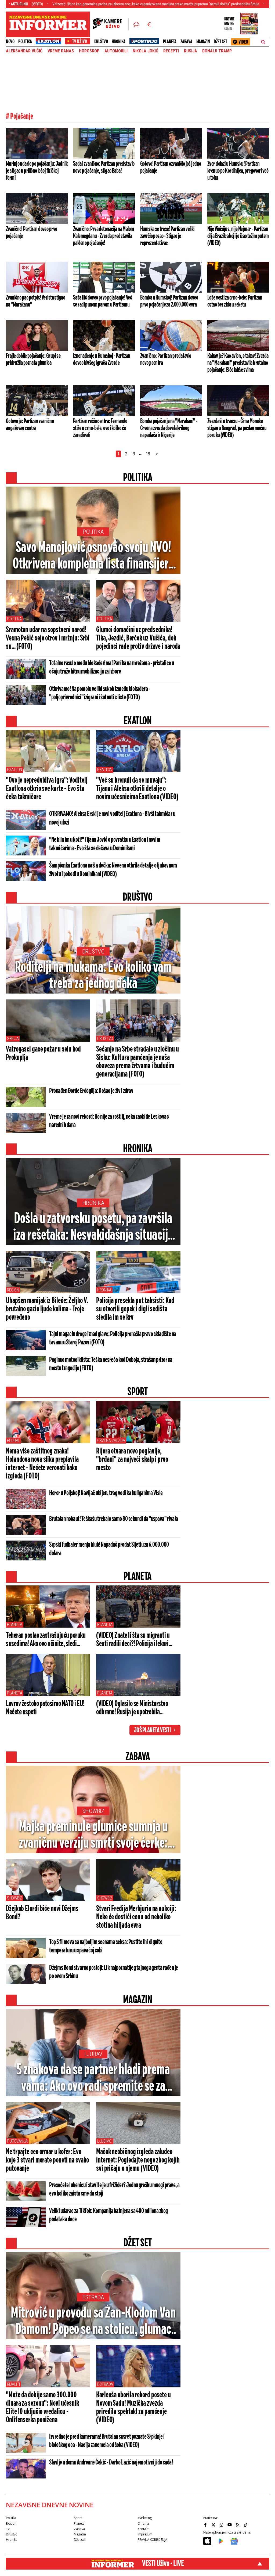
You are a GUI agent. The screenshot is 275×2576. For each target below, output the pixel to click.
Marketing (145, 2518)
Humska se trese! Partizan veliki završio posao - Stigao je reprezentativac (167, 236)
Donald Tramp (217, 51)
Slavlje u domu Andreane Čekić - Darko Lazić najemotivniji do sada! (111, 2463)
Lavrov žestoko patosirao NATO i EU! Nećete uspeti (45, 1708)
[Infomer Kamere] (111, 24)
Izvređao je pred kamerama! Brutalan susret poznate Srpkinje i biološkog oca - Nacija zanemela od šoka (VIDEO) (107, 2441)
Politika (25, 42)
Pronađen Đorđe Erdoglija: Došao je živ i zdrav (91, 1091)
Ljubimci (105, 2141)
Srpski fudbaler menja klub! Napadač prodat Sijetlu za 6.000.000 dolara (109, 1549)
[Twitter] (214, 2525)
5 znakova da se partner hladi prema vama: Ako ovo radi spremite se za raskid (93, 2079)
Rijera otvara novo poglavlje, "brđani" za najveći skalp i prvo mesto (132, 1460)
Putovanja (17, 2141)
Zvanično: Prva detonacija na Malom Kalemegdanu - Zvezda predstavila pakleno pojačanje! (104, 236)
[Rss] (238, 2525)
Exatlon (15, 770)
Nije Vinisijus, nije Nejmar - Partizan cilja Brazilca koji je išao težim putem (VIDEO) (238, 236)
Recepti (171, 51)
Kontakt (143, 2529)
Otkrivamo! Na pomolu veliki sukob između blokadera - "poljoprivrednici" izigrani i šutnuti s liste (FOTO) (100, 693)
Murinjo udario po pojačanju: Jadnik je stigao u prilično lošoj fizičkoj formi (37, 171)
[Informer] (136, 24)
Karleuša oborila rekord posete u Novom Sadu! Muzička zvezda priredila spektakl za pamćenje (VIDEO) (133, 2408)
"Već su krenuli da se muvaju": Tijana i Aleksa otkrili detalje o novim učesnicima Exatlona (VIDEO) (137, 789)
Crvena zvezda (111, 1440)
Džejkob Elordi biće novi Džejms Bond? (42, 1913)
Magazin (203, 42)
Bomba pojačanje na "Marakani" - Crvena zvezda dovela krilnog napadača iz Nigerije (169, 428)
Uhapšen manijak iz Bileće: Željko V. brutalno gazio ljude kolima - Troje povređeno (47, 1309)
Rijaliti (13, 2384)
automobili (116, 51)
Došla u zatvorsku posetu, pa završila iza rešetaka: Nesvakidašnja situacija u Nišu (93, 1228)
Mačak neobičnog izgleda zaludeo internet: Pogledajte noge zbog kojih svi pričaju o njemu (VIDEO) (138, 2160)
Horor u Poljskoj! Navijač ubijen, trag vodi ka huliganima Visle (106, 1493)
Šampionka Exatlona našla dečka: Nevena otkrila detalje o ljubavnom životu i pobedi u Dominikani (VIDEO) (113, 870)
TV (8, 2529)
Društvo (101, 42)
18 (148, 454)
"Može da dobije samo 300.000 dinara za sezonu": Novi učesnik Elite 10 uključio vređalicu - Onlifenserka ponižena (42, 2408)
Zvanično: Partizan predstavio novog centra (166, 359)
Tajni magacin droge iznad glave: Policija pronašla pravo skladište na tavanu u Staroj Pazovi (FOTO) (113, 1338)
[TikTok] (246, 2525)
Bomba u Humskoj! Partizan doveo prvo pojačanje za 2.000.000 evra (169, 301)
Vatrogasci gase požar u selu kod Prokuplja (43, 1054)
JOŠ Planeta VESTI (152, 1730)
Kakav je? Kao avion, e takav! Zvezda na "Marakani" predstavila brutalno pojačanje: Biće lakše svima (238, 363)
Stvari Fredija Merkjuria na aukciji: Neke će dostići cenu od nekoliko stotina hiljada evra (136, 1917)
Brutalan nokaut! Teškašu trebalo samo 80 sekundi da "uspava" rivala (114, 1519)
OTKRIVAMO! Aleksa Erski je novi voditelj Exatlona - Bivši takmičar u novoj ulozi (112, 818)
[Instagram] (222, 2525)
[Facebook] (206, 2525)
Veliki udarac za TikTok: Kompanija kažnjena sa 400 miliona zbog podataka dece (108, 2215)
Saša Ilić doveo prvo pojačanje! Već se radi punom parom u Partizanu (102, 301)
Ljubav (93, 2054)
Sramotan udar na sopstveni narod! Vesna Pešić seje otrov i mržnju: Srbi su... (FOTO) (48, 638)
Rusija (191, 51)
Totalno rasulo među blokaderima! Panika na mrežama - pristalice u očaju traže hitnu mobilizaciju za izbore (112, 668)
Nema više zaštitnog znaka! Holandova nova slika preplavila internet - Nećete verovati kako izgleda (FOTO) (42, 1464)
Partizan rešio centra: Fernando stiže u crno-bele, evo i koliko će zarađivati (100, 428)
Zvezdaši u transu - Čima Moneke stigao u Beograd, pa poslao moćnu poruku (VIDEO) (237, 428)
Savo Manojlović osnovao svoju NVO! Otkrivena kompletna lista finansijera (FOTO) (93, 556)
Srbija (13, 1039)
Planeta (170, 42)
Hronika (119, 42)
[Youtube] (230, 2525)
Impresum (145, 2534)
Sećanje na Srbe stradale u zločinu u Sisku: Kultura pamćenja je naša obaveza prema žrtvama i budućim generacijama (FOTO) (137, 1062)
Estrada (93, 2297)
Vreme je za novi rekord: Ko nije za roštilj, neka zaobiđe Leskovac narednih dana (109, 1121)
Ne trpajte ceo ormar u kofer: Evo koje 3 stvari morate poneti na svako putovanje (47, 2160)
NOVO (10, 42)
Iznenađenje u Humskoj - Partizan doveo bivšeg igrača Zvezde (102, 359)
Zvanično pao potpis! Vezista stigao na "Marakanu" (35, 301)
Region (13, 1290)
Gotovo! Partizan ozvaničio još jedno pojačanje (171, 167)
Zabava (186, 42)
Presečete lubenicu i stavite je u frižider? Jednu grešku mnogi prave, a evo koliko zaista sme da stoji (114, 2190)
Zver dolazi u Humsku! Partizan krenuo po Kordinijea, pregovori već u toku (238, 171)
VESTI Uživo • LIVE (163, 2564)
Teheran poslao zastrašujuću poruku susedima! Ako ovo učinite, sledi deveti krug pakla (46, 1640)
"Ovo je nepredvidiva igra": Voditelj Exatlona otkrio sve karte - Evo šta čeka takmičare (47, 789)
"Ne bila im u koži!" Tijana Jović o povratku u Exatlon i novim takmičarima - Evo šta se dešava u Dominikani (105, 844)
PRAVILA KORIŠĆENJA (152, 2540)
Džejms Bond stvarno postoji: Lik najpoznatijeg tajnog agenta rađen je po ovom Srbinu (114, 1972)
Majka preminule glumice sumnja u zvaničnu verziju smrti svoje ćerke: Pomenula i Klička (93, 1836)
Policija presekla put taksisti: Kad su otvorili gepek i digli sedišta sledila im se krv (135, 1309)
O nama (143, 2523)
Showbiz (93, 1811)
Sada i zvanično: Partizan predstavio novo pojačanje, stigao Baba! (104, 167)
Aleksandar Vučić (24, 51)
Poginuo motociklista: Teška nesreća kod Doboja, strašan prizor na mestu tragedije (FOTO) (111, 1364)
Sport (78, 2518)
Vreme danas (61, 51)
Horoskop (89, 51)
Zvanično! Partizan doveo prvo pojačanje (31, 233)
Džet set (220, 42)
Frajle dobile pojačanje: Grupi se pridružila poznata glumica (33, 359)
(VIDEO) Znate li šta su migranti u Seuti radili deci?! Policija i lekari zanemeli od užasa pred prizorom (133, 1640)
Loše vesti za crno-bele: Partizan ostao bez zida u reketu (235, 301)
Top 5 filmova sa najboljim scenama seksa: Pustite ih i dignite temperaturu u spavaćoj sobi (106, 1946)
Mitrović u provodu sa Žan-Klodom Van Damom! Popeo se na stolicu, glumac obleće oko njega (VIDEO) (93, 2322)
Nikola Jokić (145, 51)
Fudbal (13, 1440)
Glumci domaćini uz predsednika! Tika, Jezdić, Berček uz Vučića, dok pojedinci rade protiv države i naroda (138, 638)
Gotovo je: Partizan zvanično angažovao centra (30, 425)
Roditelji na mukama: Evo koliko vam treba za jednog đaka (93, 976)
